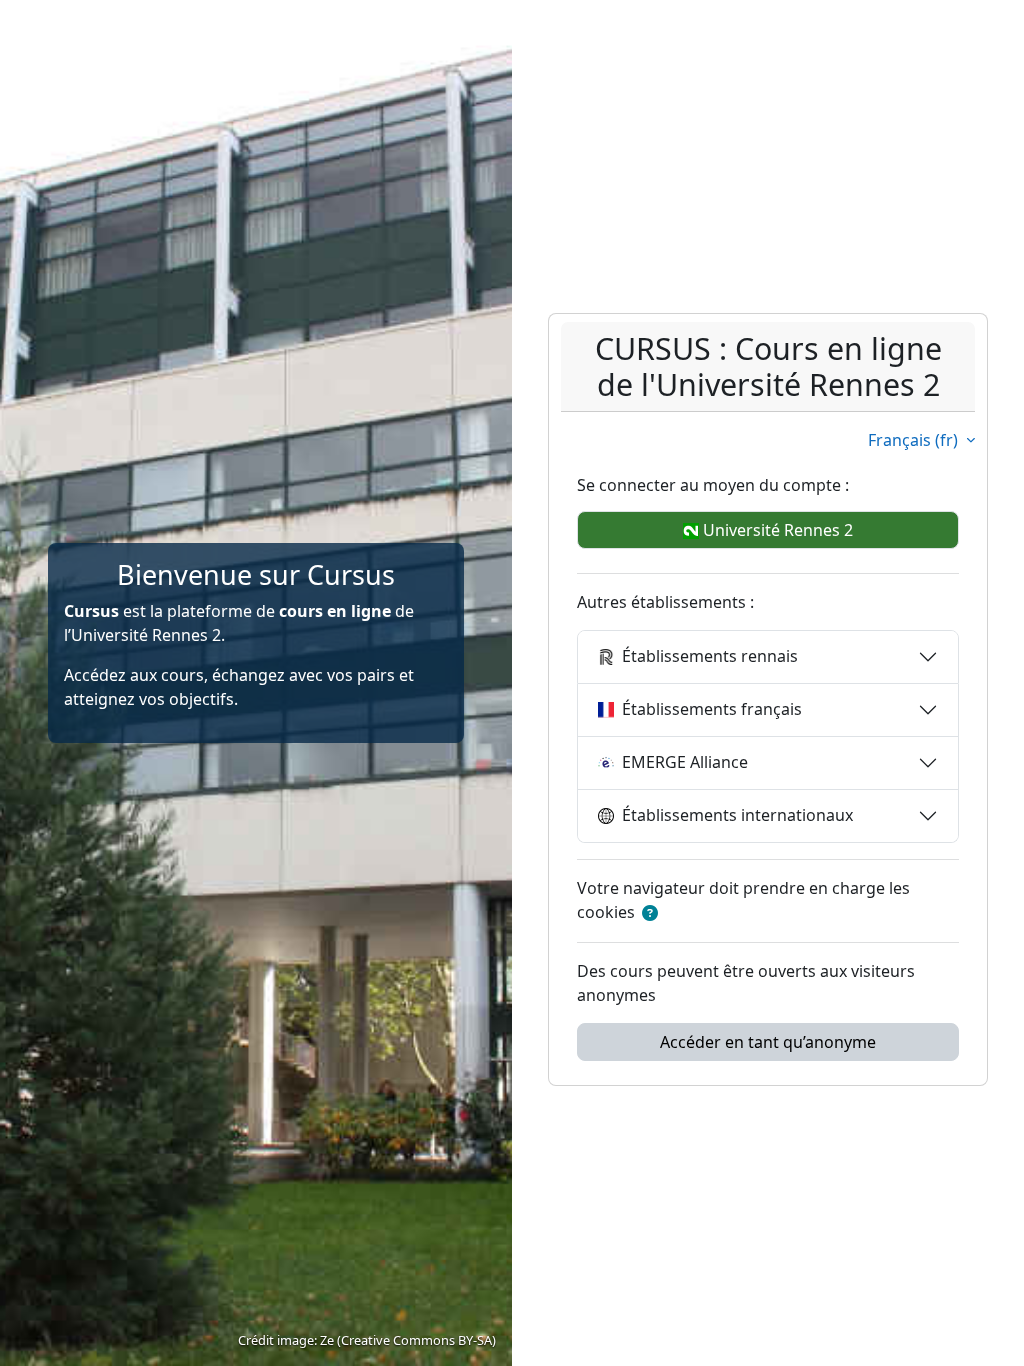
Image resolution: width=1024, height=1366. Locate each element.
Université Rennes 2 (776, 530)
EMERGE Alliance (685, 762)
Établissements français (712, 709)
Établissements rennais (710, 656)
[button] (650, 913)
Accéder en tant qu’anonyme (768, 1042)
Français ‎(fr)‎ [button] (915, 440)
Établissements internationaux (737, 815)
